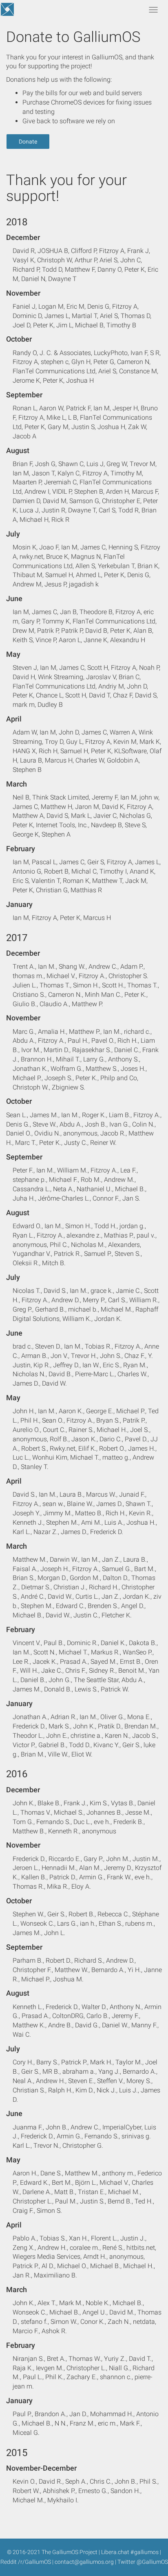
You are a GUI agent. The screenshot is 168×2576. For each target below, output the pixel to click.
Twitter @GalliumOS (143, 2562)
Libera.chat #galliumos (130, 2552)
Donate (28, 142)
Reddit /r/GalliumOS (26, 2562)
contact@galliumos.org (84, 2562)
